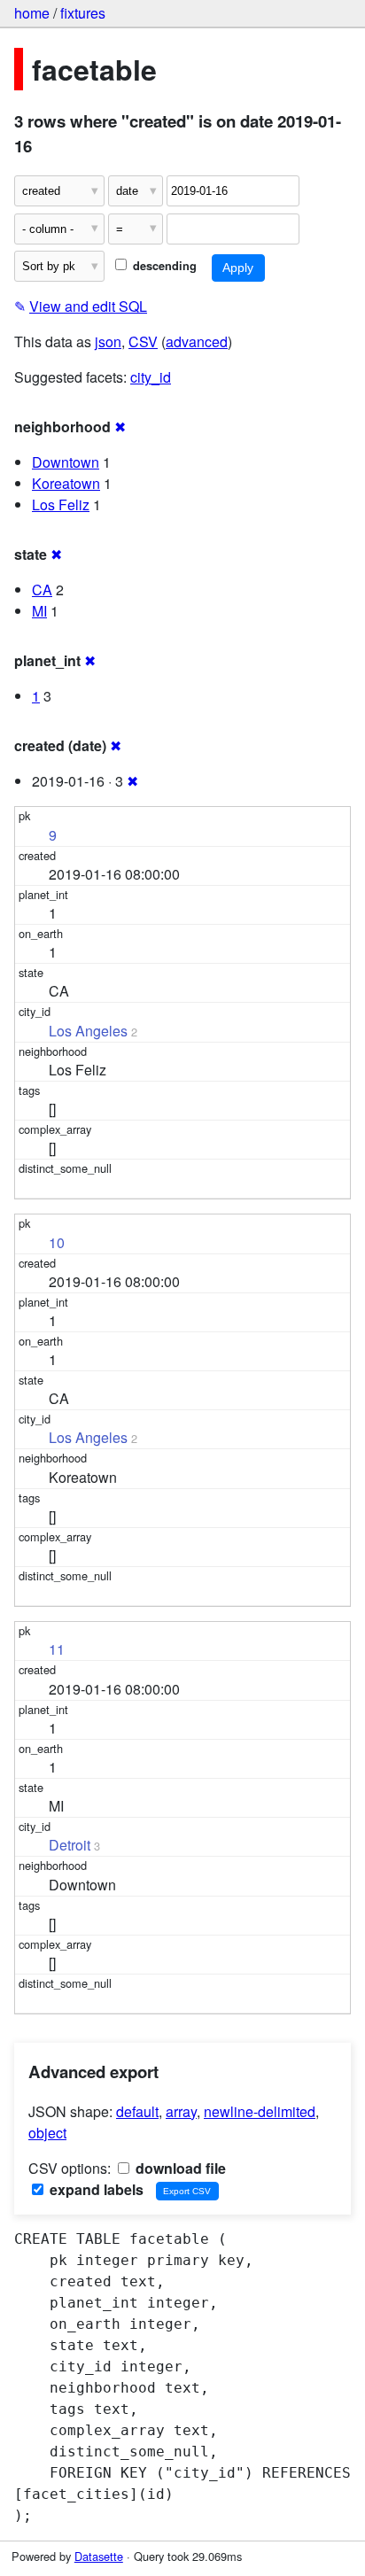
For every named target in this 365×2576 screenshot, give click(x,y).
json (108, 341)
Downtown (66, 462)
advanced (197, 341)
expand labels (95, 2189)
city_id (151, 377)
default (137, 2111)
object (47, 2133)
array (181, 2111)
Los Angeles (88, 1031)
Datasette (99, 2556)
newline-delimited (260, 2111)
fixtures (83, 13)
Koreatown (66, 483)
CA (42, 590)
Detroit (70, 1845)
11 (57, 1649)
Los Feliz (61, 504)
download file (179, 2168)
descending (163, 266)
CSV (143, 341)
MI (39, 611)
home (32, 13)
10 (57, 1242)
